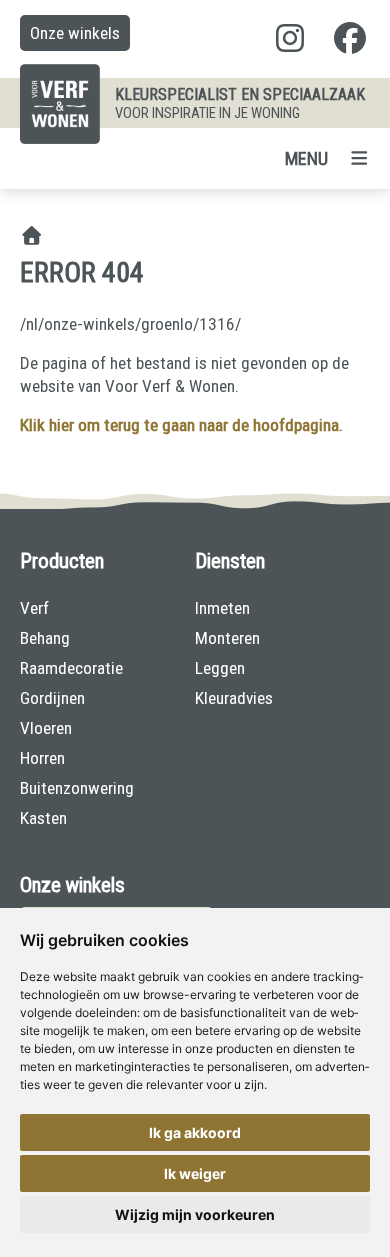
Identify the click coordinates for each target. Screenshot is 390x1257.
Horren (42, 758)
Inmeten (222, 608)
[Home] (31, 237)
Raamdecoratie (71, 668)
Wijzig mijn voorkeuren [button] (195, 1214)
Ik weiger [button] (195, 1173)
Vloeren (46, 728)
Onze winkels (75, 33)
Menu (306, 158)
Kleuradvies (234, 698)
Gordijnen (52, 698)
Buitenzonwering (77, 788)
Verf (34, 608)
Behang (45, 638)
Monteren (227, 638)
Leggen (220, 668)
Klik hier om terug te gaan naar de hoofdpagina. (181, 425)
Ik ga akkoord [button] (195, 1132)
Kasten (43, 818)
